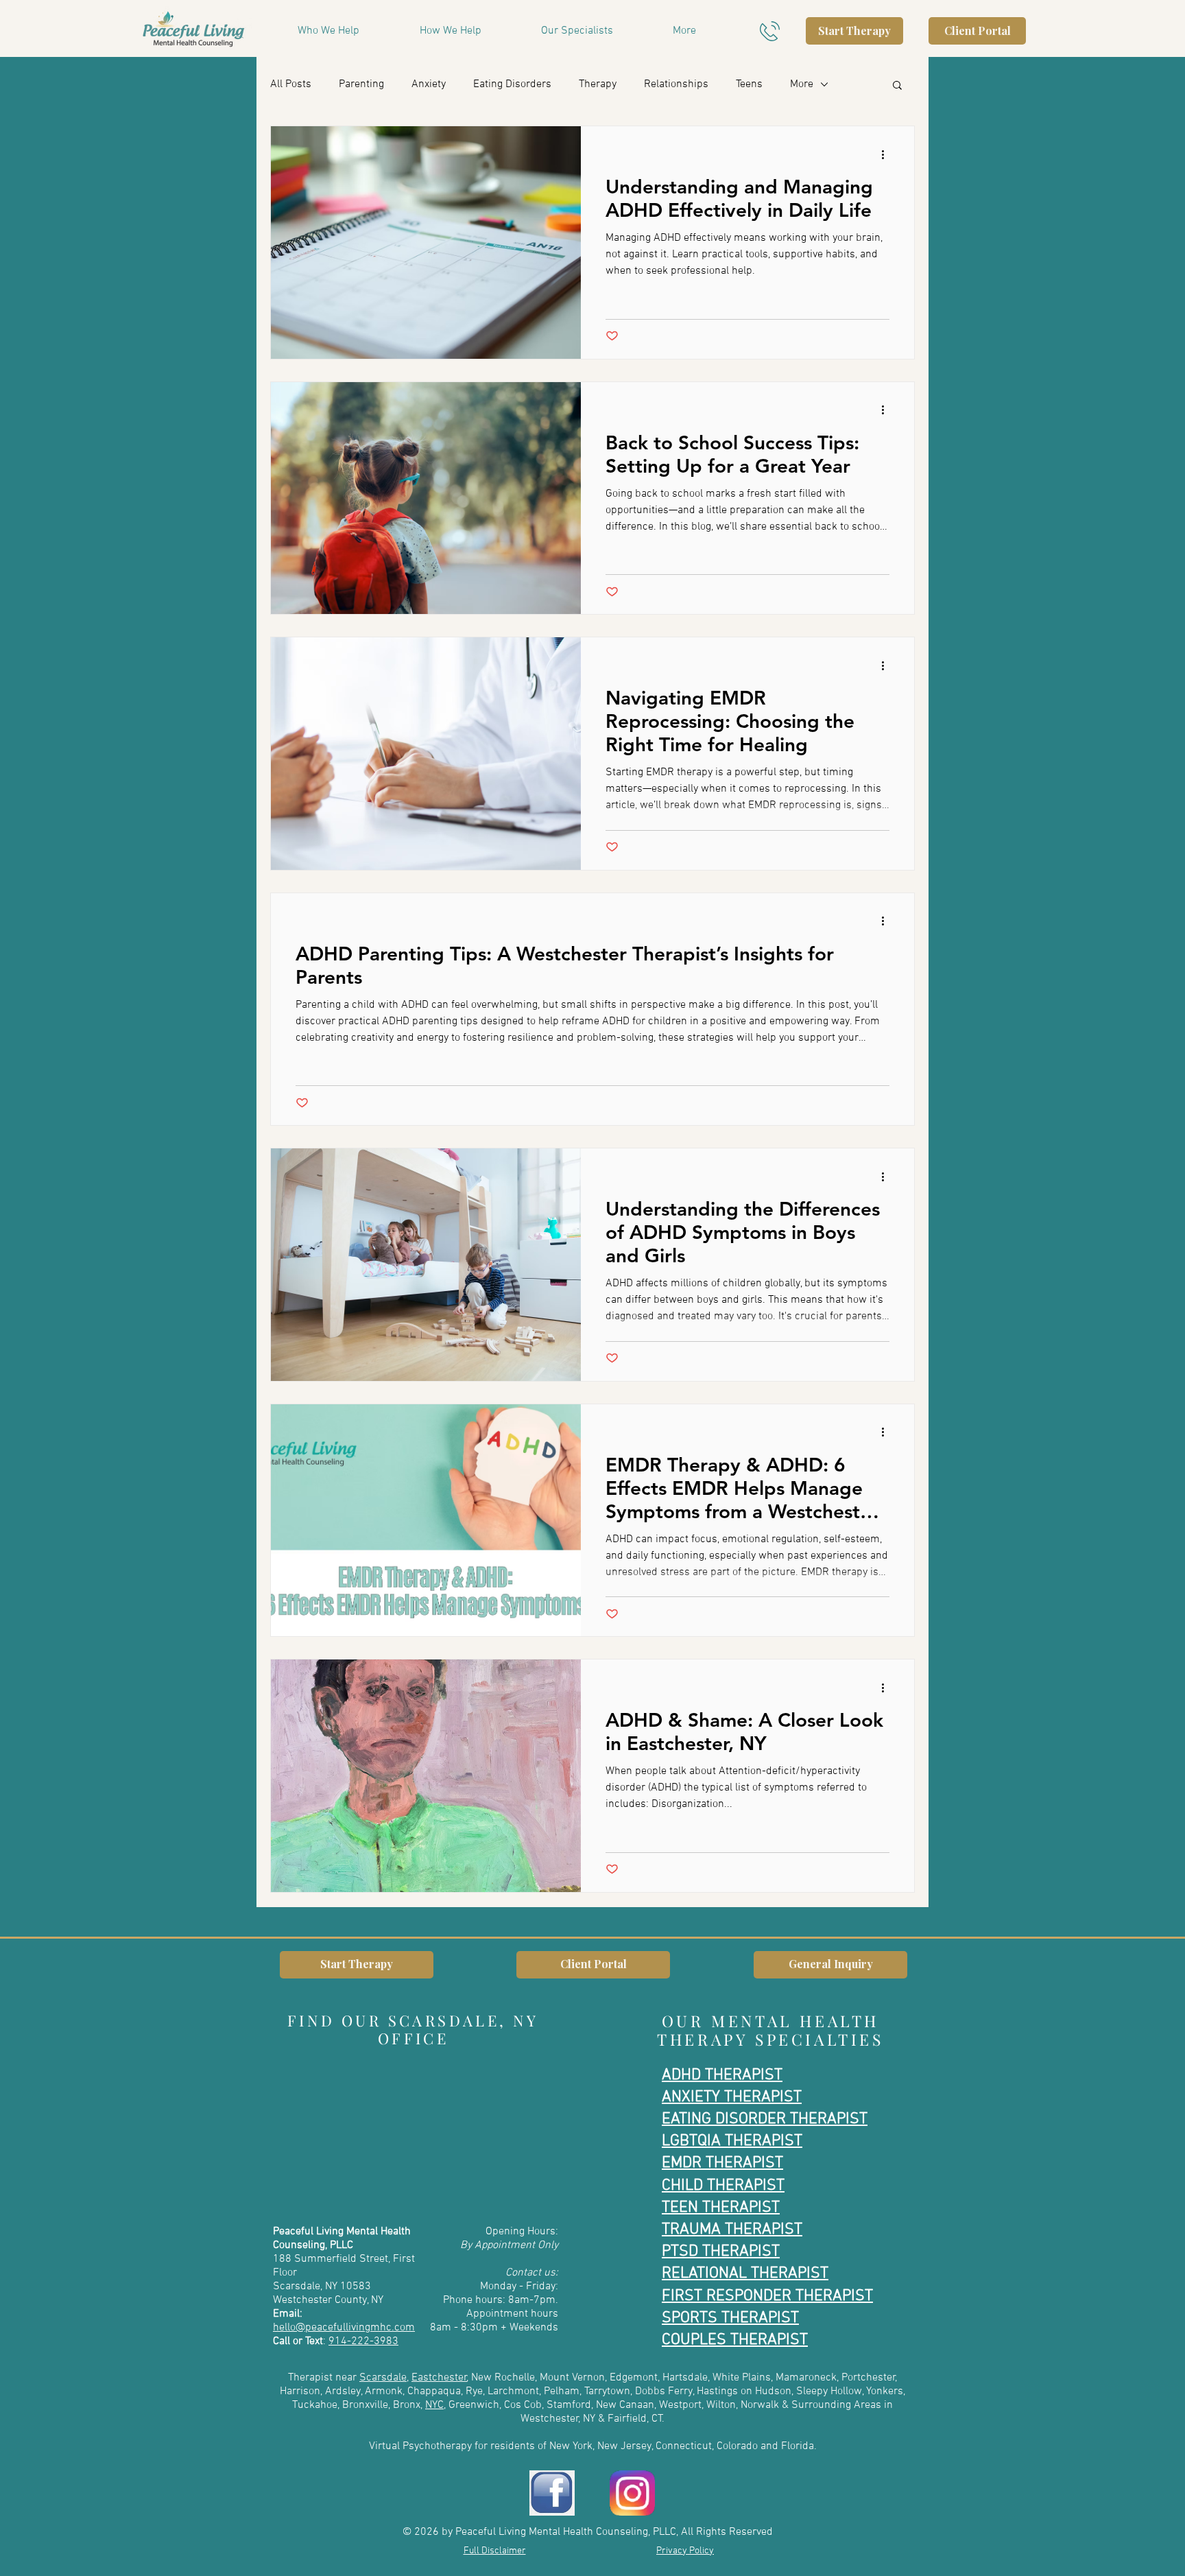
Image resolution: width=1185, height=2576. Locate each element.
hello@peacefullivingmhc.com (344, 2328)
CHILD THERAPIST (723, 2186)
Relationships (676, 84)
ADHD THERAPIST (722, 2075)
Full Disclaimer (495, 2551)
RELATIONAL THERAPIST (745, 2273)
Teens (749, 84)
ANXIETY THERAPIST (732, 2097)
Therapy (598, 84)
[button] (704, 31)
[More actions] (887, 154)
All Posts (291, 84)
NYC (434, 2405)
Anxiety (429, 84)
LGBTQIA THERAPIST (732, 2141)
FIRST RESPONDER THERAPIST (767, 2296)
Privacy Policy (685, 2551)
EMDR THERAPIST (722, 2163)
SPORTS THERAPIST (730, 2318)
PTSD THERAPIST (721, 2252)
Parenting (361, 84)
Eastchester (439, 2378)
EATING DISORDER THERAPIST (765, 2119)
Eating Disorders (512, 84)
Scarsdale (383, 2378)
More (802, 84)
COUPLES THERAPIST (735, 2340)
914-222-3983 (363, 2341)
